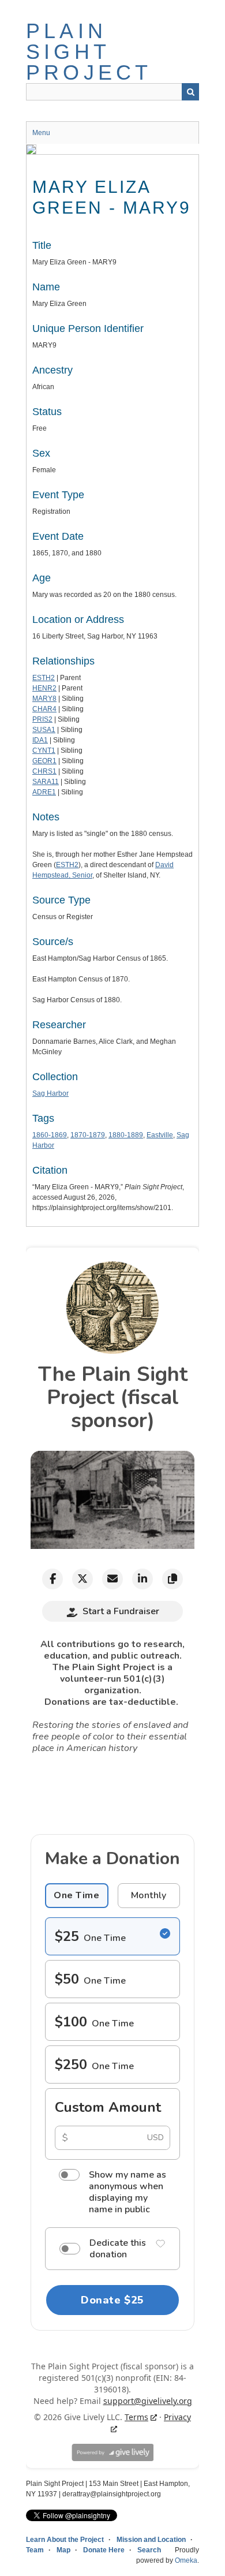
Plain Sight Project (89, 52)
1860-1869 (50, 1135)
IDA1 (40, 740)
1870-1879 (88, 1135)
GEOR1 (44, 761)
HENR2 (44, 688)
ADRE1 (44, 792)
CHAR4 (44, 709)
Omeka (186, 2560)
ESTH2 (44, 678)
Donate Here (104, 2550)
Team (35, 2550)
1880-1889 (126, 1135)
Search (190, 92)
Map (63, 2550)
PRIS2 (42, 719)
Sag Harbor (50, 1093)
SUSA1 (44, 730)
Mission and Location (151, 2540)
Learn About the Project (65, 2540)
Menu (41, 133)
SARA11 (46, 782)
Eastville (160, 1135)
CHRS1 (44, 771)
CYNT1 (44, 751)
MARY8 (44, 699)
